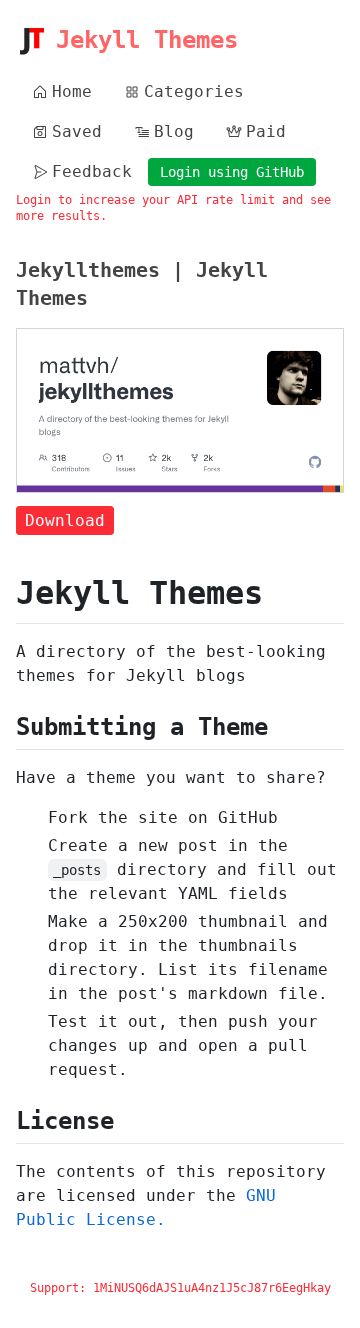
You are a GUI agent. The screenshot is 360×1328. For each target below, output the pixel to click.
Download (65, 520)
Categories (194, 91)
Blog (174, 131)
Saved (77, 131)
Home (72, 91)
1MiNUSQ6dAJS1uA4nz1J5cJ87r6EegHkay (212, 1288)
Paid (266, 131)
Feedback (92, 171)
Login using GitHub (232, 172)
